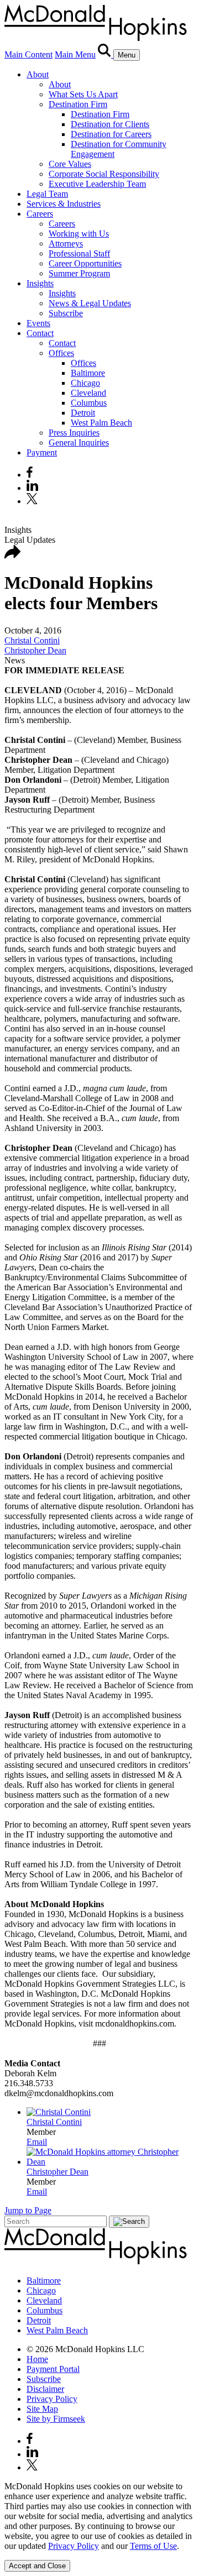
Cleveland (88, 393)
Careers (40, 214)
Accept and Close (37, 2566)
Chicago (85, 383)
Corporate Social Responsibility (104, 174)
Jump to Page (28, 2210)
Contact (40, 333)
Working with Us (79, 234)
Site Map (42, 2409)
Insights (40, 283)
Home (37, 2359)
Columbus (89, 403)
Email (37, 2142)
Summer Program (79, 273)
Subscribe (66, 313)
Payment (42, 452)
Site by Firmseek (56, 2419)
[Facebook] (30, 475)
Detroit (83, 413)
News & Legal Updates (90, 303)
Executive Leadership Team (97, 184)
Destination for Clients (110, 124)
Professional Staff (79, 253)
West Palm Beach (101, 423)
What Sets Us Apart (83, 94)
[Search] (106, 54)
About (38, 74)
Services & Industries (64, 204)
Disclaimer (45, 2389)
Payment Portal (53, 2369)
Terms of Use (153, 2546)
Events (38, 323)
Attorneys (66, 244)
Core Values (70, 164)
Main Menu (75, 54)
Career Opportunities (85, 263)
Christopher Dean (35, 650)
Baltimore (88, 373)
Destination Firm (78, 104)
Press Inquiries (74, 433)
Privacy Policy (52, 2399)
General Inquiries (79, 443)
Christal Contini (32, 640)
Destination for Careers (111, 134)
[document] (99, 2516)
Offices (61, 353)
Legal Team (47, 194)
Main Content (28, 54)
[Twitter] (33, 501)
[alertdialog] (99, 2527)
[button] (13, 556)
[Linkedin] (32, 488)
